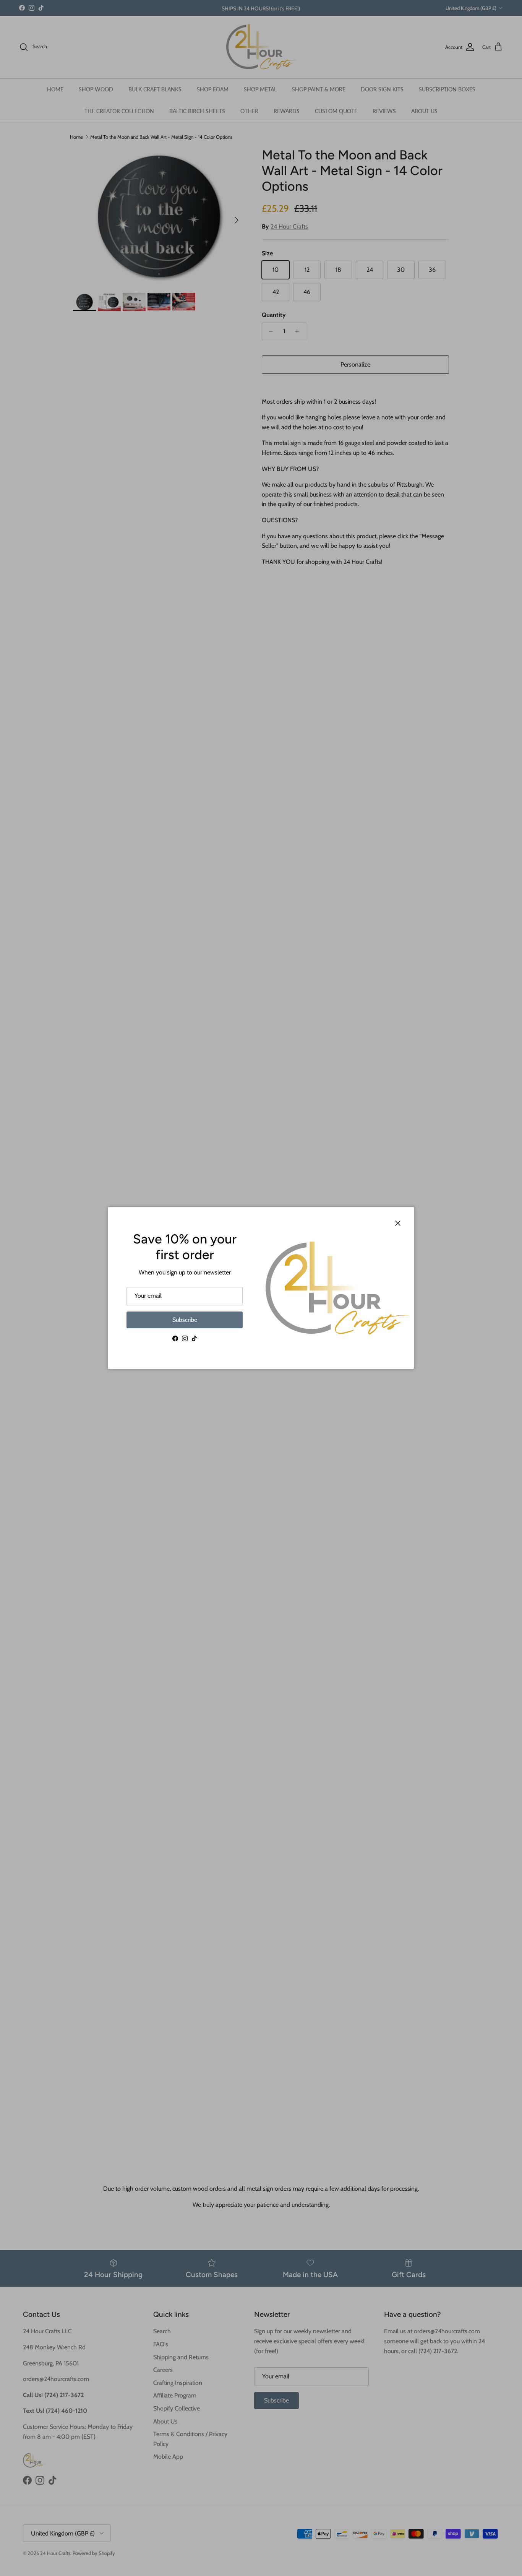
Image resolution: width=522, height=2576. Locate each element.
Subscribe (185, 1320)
